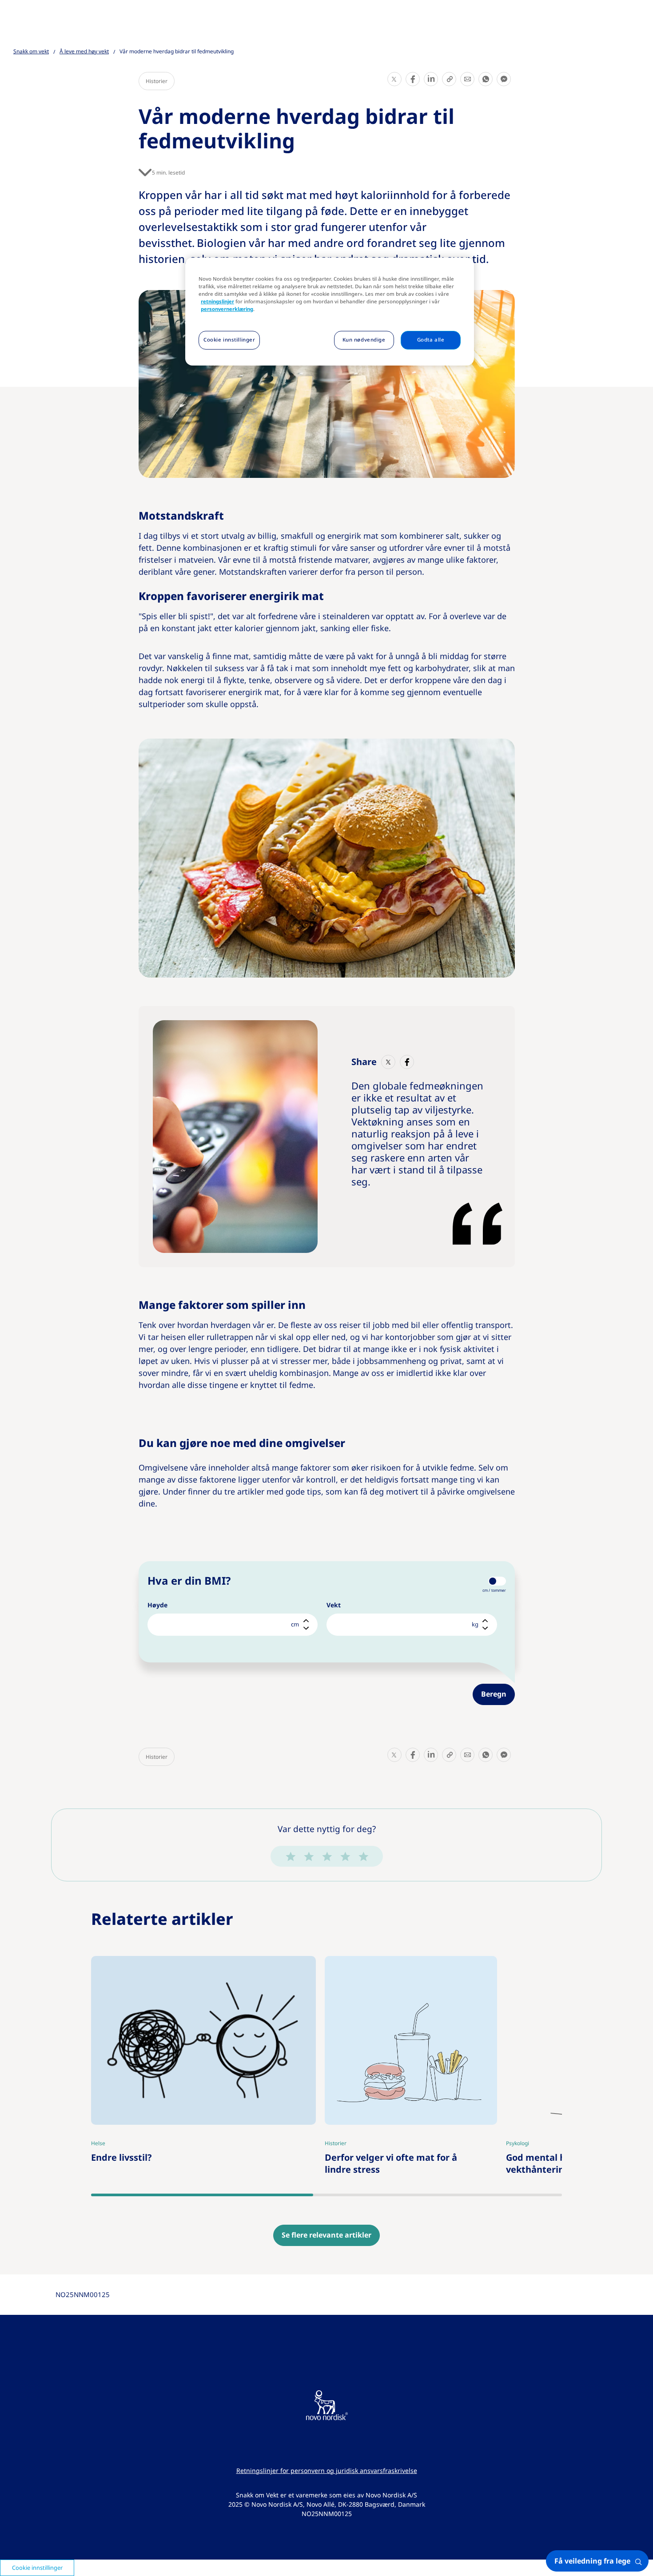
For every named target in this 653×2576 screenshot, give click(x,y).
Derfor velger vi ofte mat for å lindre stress (399, 1969)
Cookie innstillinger (229, 340)
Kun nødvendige (364, 340)
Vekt (334, 1605)
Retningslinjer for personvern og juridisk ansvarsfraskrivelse (327, 2471)
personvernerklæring (227, 309)
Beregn (494, 1694)
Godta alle (431, 340)
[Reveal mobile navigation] (639, 18)
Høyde (157, 1605)
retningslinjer (217, 302)
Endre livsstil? (125, 1963)
